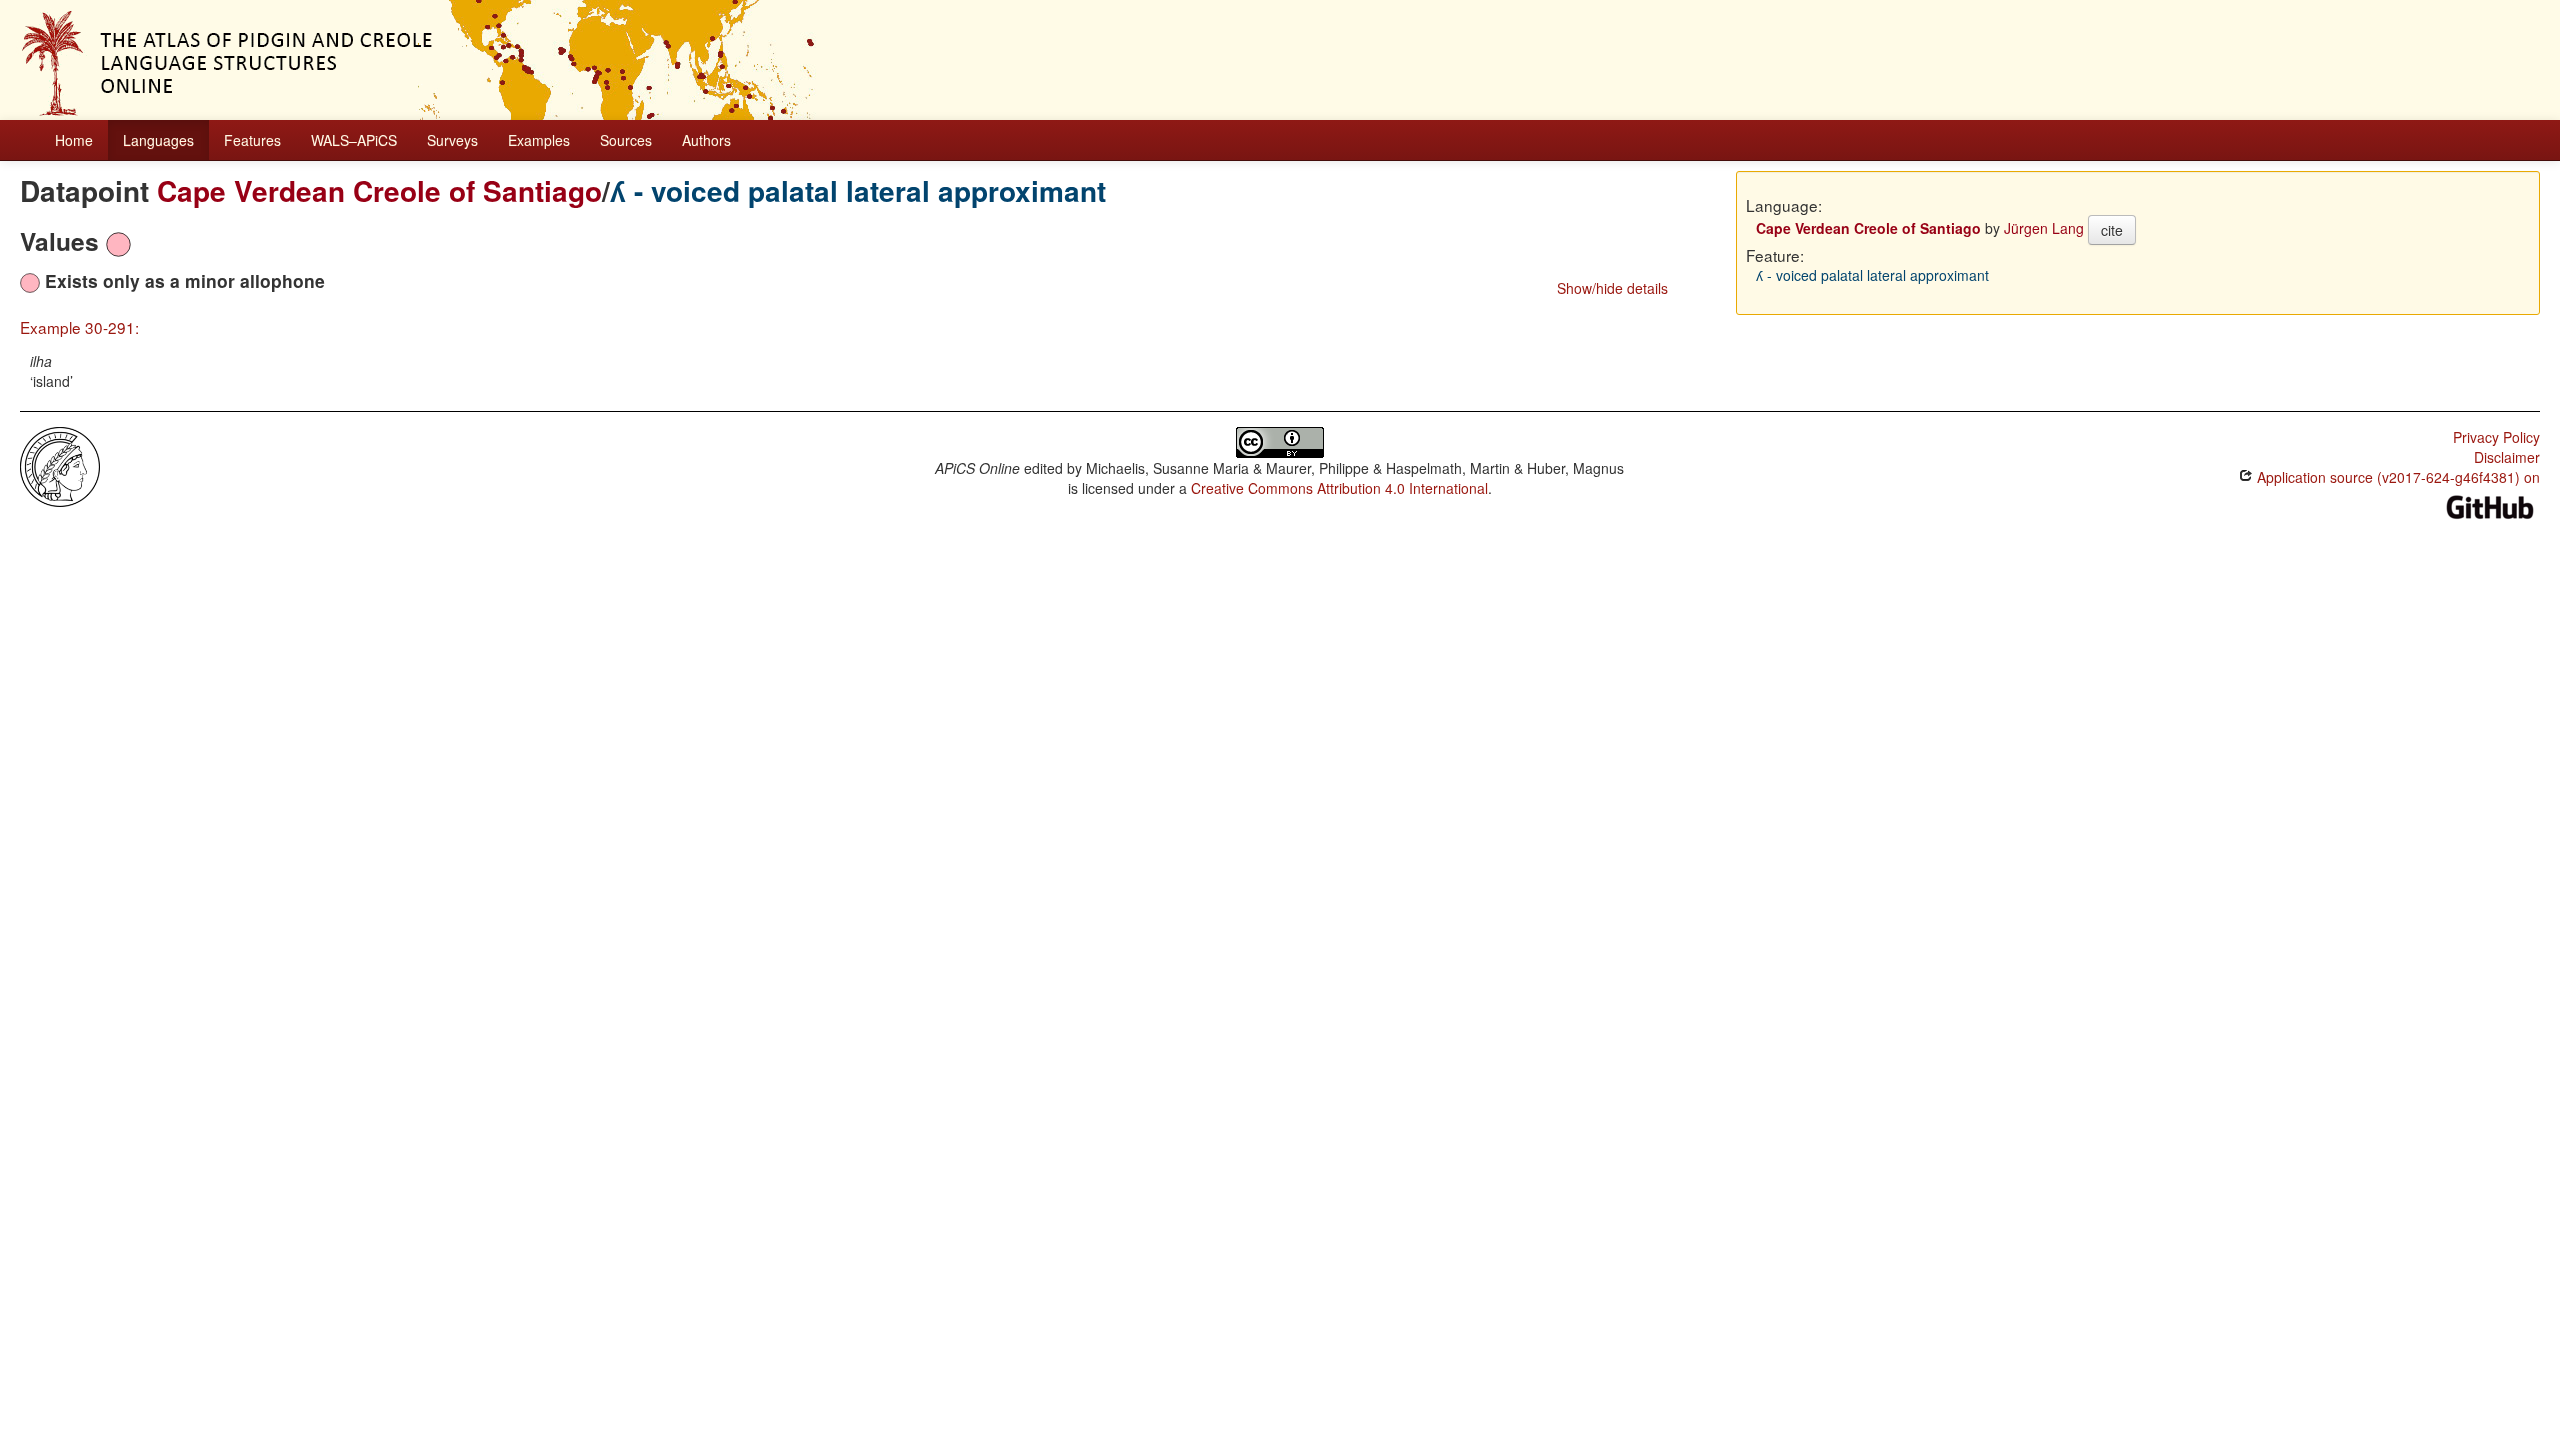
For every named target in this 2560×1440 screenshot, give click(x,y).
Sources (626, 140)
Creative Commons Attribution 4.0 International (1339, 488)
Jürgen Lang (2044, 228)
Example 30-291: (79, 327)
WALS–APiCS (354, 140)
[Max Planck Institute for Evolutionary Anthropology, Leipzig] (60, 465)
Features (252, 140)
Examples (539, 140)
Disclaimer (2507, 457)
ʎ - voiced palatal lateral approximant (858, 190)
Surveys (452, 140)
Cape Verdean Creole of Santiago (379, 190)
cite (2112, 230)
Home (74, 140)
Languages (158, 140)
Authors (706, 140)
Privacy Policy (2496, 437)
